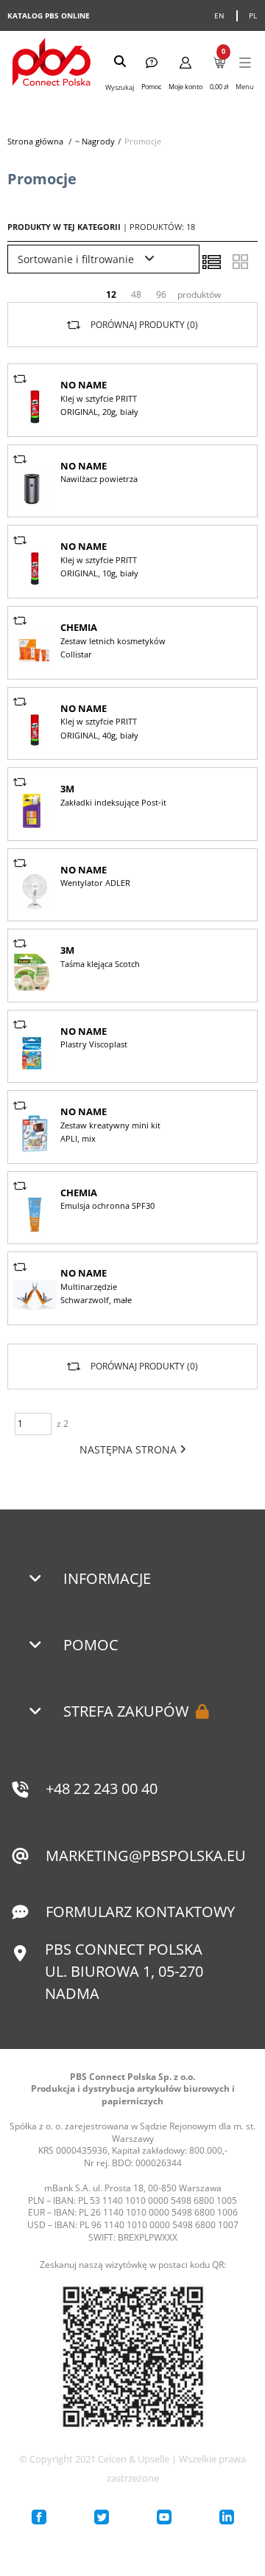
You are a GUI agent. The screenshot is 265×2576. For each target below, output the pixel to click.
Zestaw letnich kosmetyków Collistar (113, 648)
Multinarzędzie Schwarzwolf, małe (96, 1293)
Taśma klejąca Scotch (100, 964)
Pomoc (91, 1645)
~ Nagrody (95, 141)
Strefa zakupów (126, 1711)
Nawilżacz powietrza (99, 479)
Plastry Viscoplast (94, 1044)
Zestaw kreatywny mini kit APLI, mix (110, 1132)
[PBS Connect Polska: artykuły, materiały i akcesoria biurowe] (52, 64)
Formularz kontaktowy (140, 1912)
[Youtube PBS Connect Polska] (164, 2517)
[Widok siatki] (240, 262)
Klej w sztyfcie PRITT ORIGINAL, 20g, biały (99, 405)
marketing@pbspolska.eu (146, 1856)
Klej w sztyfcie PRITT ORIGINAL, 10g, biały (99, 566)
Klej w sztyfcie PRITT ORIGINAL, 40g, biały (99, 728)
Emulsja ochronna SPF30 (107, 1205)
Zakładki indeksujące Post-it (113, 802)
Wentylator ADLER (95, 883)
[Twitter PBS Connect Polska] (102, 2517)
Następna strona (130, 1449)
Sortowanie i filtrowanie (77, 259)
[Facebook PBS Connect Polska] (39, 2517)
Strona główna (35, 141)
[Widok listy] (211, 262)
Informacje (107, 1578)
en (220, 15)
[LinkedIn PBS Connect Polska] (227, 2517)
